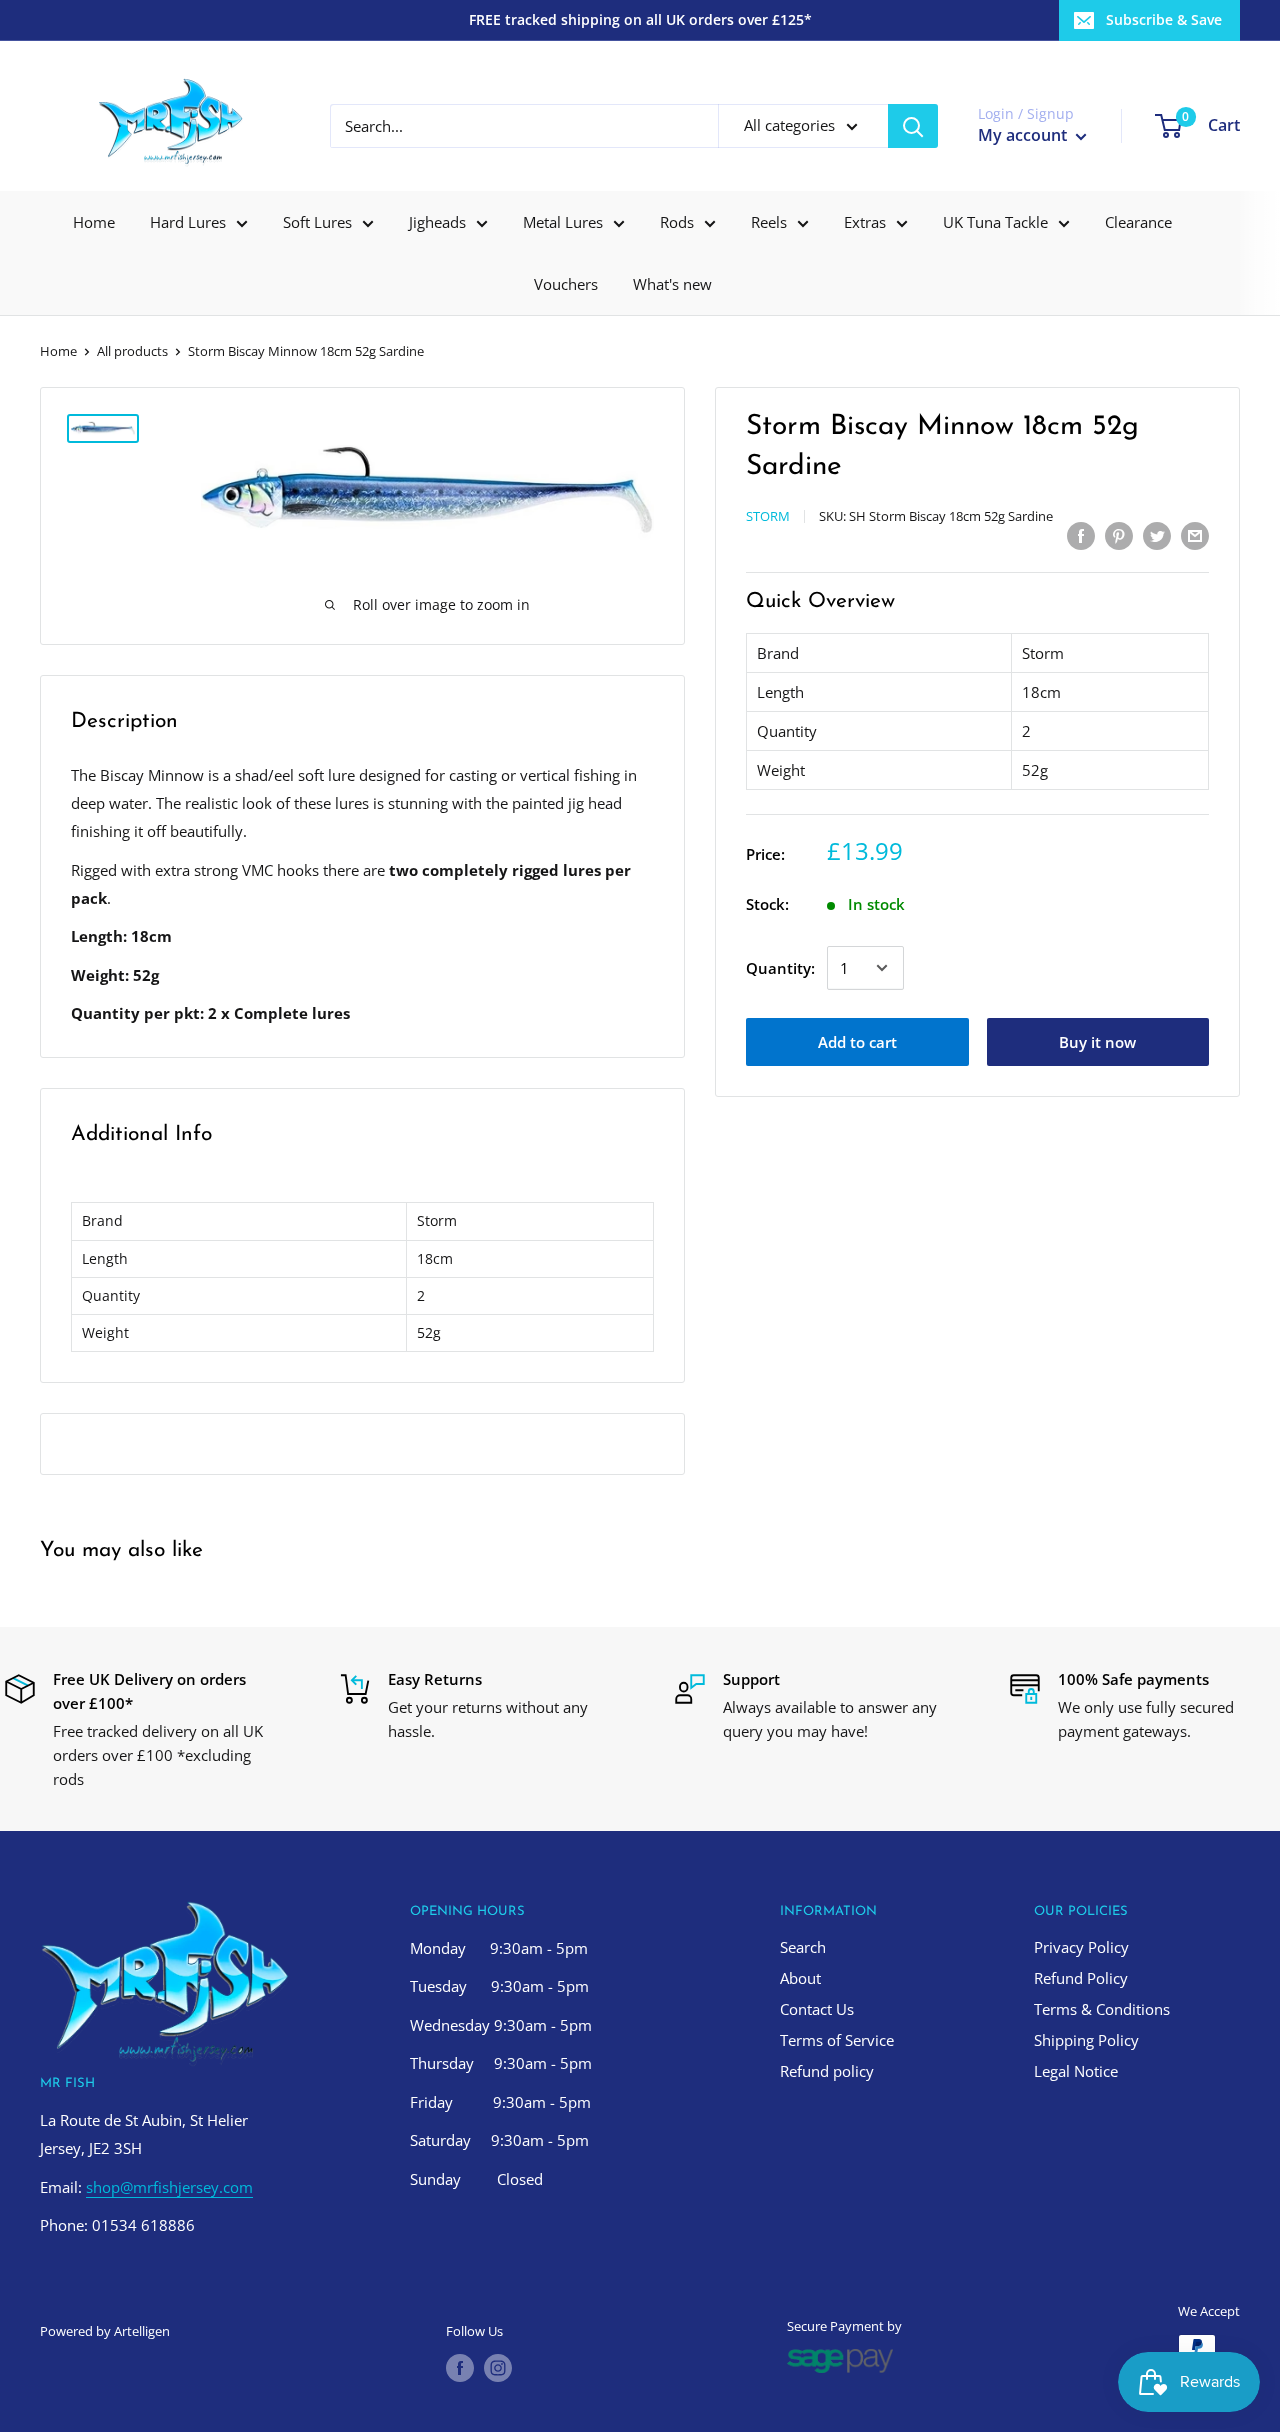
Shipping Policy (1086, 2040)
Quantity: (780, 968)
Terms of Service (837, 2040)
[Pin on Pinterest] (1119, 535)
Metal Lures (563, 222)
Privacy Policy (1081, 1947)
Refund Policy (1081, 1978)
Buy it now (1097, 1042)
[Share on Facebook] (1081, 535)
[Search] (913, 126)
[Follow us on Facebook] (460, 2368)
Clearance (1138, 222)
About (800, 1978)
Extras (865, 222)
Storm (768, 516)
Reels (769, 222)
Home (94, 222)
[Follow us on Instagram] (498, 2368)
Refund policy (827, 2071)
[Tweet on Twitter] (1157, 535)
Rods (677, 222)
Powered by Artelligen (105, 2331)
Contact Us (817, 2009)
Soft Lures (317, 222)
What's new (672, 284)
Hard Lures (188, 222)
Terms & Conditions (1102, 2009)
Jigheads (437, 222)
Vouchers (566, 284)
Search (803, 1947)
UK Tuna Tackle (995, 222)
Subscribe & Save (1164, 19)
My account (1024, 135)
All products (132, 351)
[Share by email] (1195, 535)
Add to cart (857, 1042)
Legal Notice (1076, 2071)
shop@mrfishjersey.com (169, 2187)
